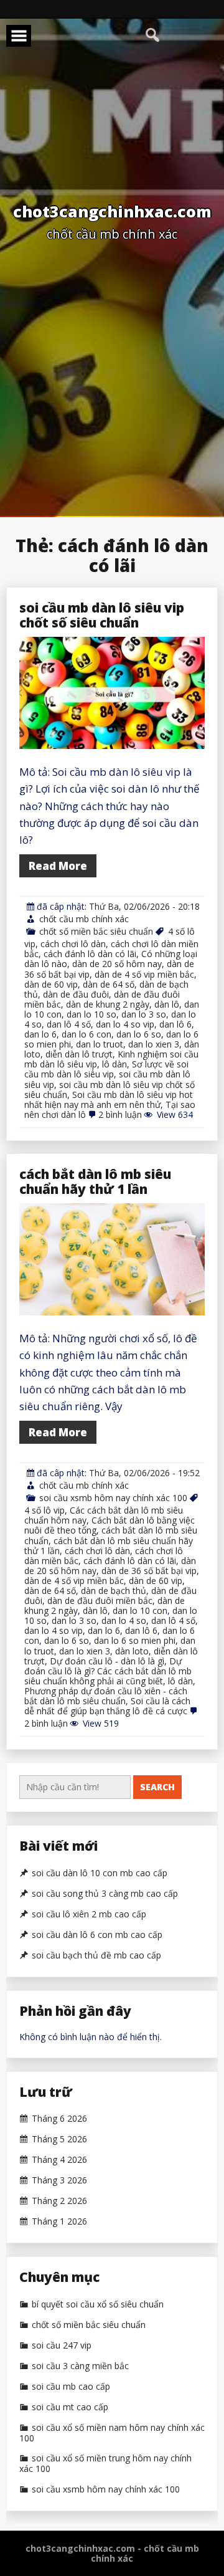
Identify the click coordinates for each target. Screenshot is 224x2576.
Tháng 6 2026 (59, 2119)
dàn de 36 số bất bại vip (149, 1571)
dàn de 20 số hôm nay (117, 964)
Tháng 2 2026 (59, 2201)
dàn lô (167, 1004)
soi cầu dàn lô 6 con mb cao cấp (97, 1935)
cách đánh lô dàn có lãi (90, 954)
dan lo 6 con (86, 1034)
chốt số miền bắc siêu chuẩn (96, 931)
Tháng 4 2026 (59, 2160)
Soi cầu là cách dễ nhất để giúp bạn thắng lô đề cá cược (107, 1706)
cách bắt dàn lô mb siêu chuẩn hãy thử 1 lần (95, 1181)
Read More (58, 866)
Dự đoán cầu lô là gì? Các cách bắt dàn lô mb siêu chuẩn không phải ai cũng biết (108, 1671)
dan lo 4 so (124, 1620)
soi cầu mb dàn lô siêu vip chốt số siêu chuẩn (102, 615)
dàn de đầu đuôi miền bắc (100, 1600)
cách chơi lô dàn (73, 944)
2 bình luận (120, 1114)
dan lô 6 (175, 1024)
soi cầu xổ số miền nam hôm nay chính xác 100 (112, 2433)
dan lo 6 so (139, 1034)
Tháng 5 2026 (59, 2139)
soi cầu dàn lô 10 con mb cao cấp (100, 1873)
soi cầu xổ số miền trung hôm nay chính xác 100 (105, 2464)
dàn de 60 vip (51, 984)
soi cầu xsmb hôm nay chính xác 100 (113, 1498)
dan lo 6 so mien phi (135, 1640)
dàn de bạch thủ (114, 1591)
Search (157, 1787)
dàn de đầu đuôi (76, 994)
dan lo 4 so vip (125, 1024)
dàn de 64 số (109, 984)
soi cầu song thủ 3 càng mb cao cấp (105, 1894)
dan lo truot (100, 1044)
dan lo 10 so (91, 1014)
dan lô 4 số (69, 1024)
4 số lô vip (44, 1510)
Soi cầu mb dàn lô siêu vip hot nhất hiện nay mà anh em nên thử (109, 1100)
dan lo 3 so (144, 1014)
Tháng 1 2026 (59, 2221)
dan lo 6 (40, 1034)
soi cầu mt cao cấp (70, 2407)
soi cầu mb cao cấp (71, 2387)
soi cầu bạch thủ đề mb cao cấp (96, 1955)
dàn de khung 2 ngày (108, 1004)
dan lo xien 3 (154, 1044)
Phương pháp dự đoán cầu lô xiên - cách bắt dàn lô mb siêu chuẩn (106, 1696)
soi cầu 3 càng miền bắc (80, 2366)
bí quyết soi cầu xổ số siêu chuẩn (98, 2304)
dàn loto (132, 1651)
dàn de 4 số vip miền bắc (144, 974)
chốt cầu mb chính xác (84, 919)
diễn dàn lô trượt (79, 1054)
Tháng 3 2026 (59, 2180)
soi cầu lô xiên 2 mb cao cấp (89, 1914)
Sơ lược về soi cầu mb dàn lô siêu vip (106, 1069)
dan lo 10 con (140, 1610)
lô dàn (114, 1064)
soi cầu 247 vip (62, 2345)
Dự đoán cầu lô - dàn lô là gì (107, 1661)
